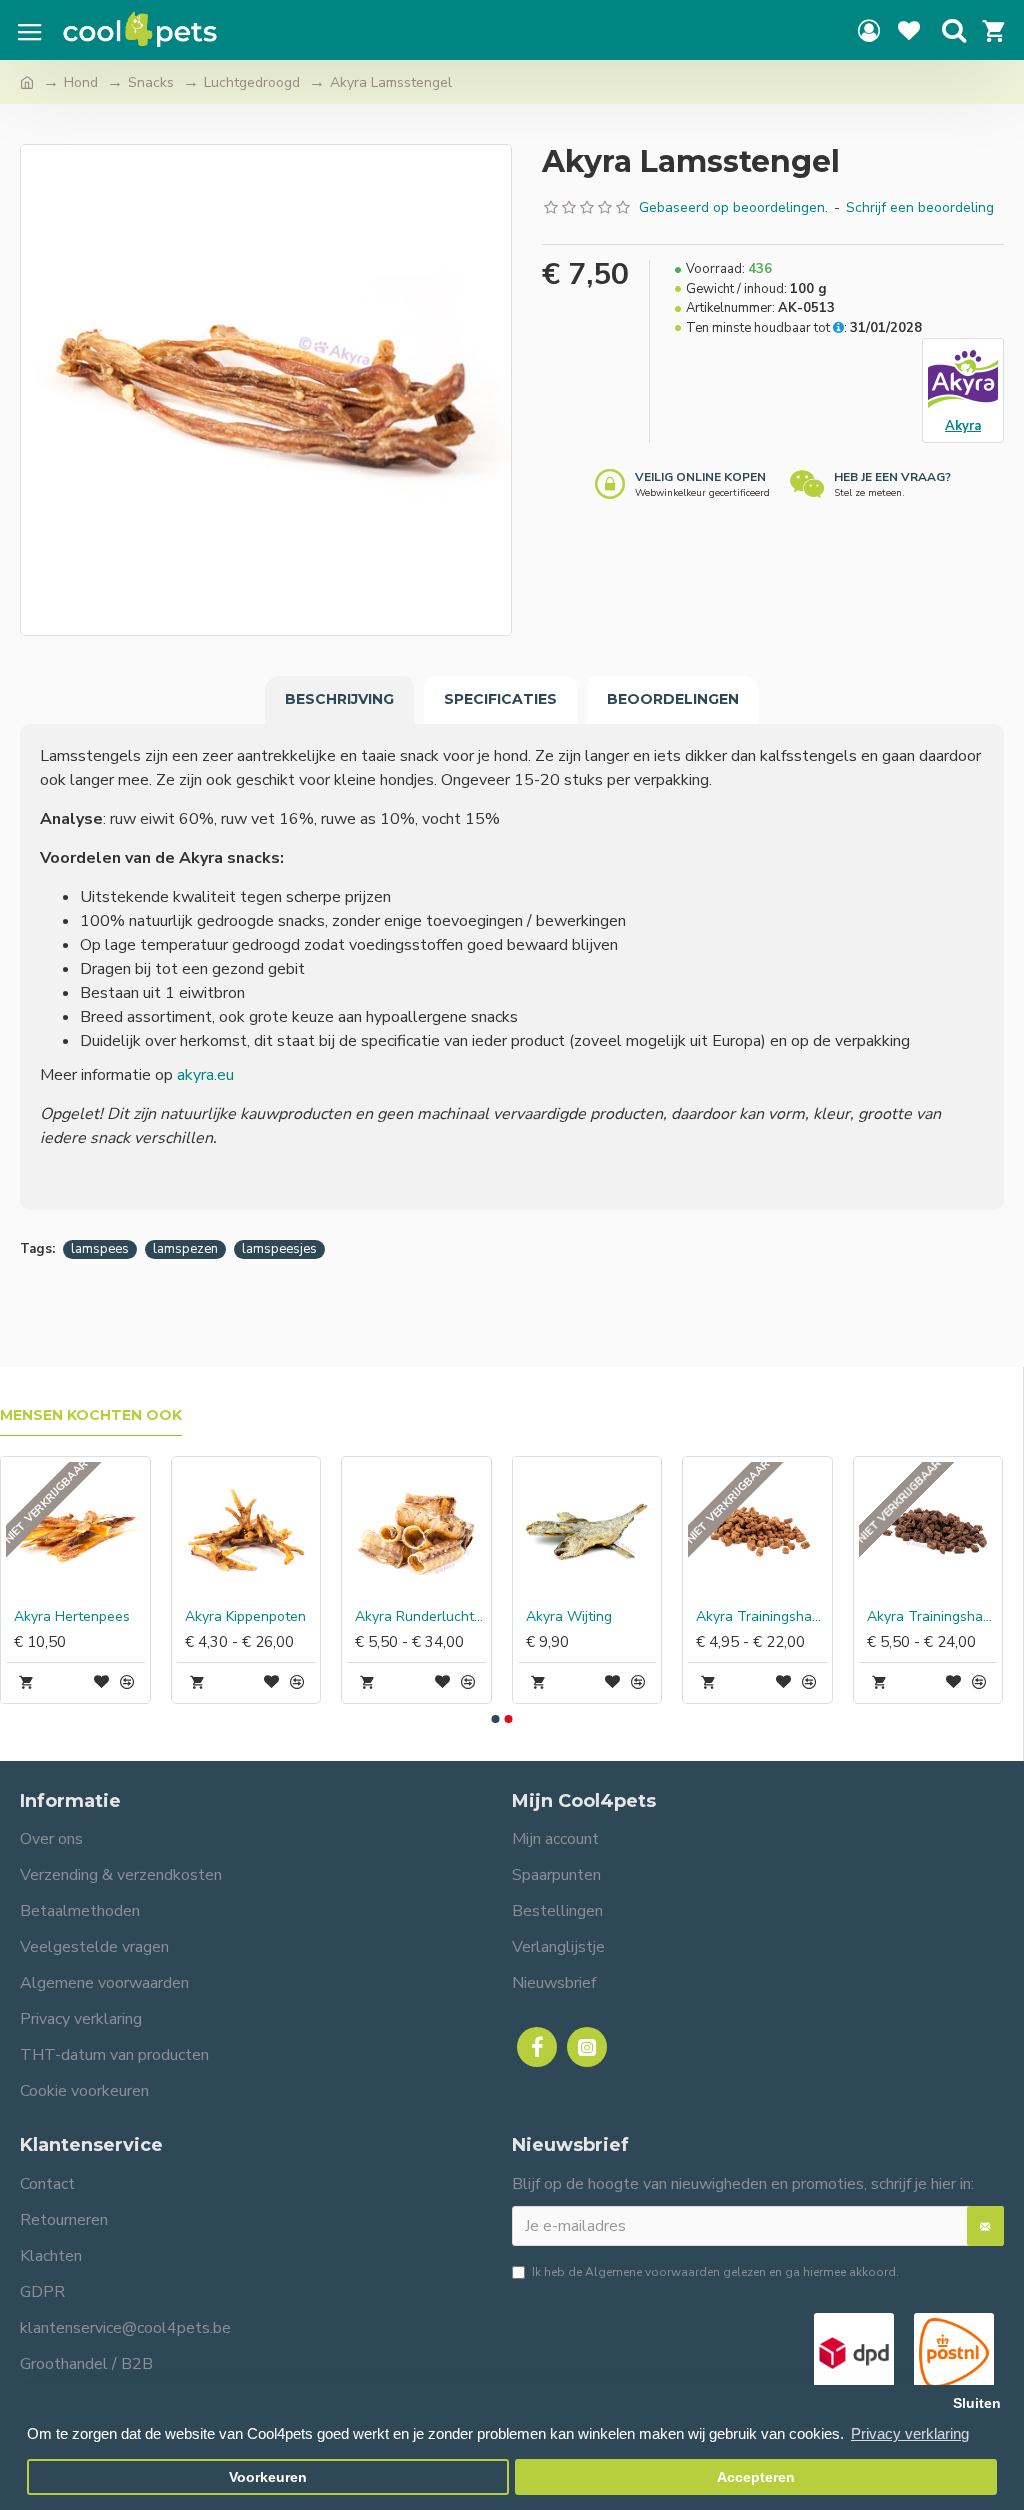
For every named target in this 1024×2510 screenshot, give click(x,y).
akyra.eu (205, 1075)
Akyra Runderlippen (385, 1617)
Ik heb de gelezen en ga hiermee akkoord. (715, 2272)
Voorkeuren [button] (268, 2477)
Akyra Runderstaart (554, 1617)
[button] (495, 1719)
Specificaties (500, 699)
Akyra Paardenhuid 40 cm (216, 1617)
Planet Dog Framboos (898, 1617)
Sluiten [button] (977, 2403)
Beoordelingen (673, 699)
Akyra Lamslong (714, 1617)
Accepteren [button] (756, 2477)
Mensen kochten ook (91, 1415)
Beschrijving (339, 699)
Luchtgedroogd (252, 82)
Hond (81, 82)
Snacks (151, 82)
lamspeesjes (279, 1249)
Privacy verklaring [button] (910, 2433)
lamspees (100, 1249)
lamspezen (185, 1249)
